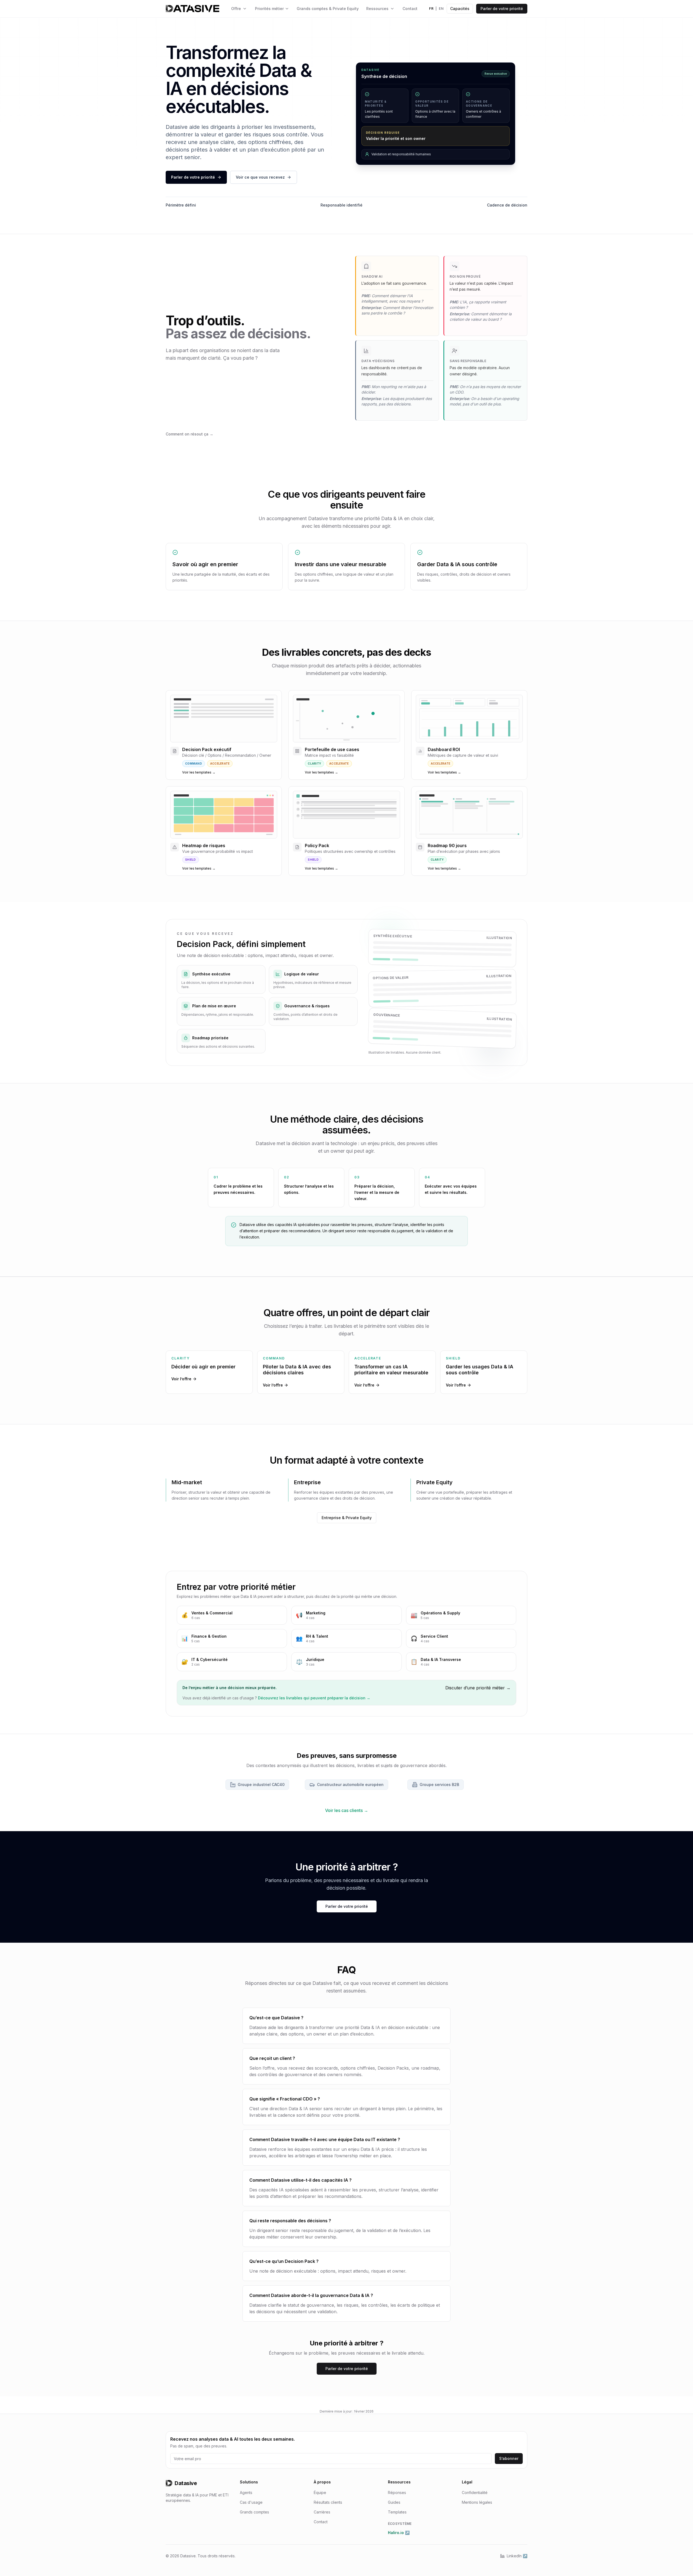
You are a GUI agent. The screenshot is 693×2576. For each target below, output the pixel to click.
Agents (246, 2493)
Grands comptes (254, 2512)
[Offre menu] (245, 9)
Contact (410, 9)
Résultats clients (328, 2502)
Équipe (320, 2493)
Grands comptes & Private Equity (328, 9)
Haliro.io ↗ (399, 2533)
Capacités (460, 9)
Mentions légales (477, 2502)
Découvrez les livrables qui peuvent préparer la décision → (314, 1698)
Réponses (397, 2493)
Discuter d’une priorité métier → (478, 1688)
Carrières (322, 2512)
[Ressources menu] (392, 9)
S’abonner (509, 2458)
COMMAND (194, 763)
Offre (236, 9)
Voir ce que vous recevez (260, 177)
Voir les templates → (199, 772)
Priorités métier (269, 9)
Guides (394, 2502)
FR (431, 9)
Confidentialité (475, 2493)
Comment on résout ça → (189, 434)
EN (441, 9)
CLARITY (314, 763)
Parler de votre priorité (502, 9)
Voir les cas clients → (347, 1810)
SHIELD (191, 860)
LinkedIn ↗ (517, 2556)
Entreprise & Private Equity (347, 1518)
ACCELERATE (220, 763)
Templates (397, 2512)
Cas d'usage (251, 2502)
